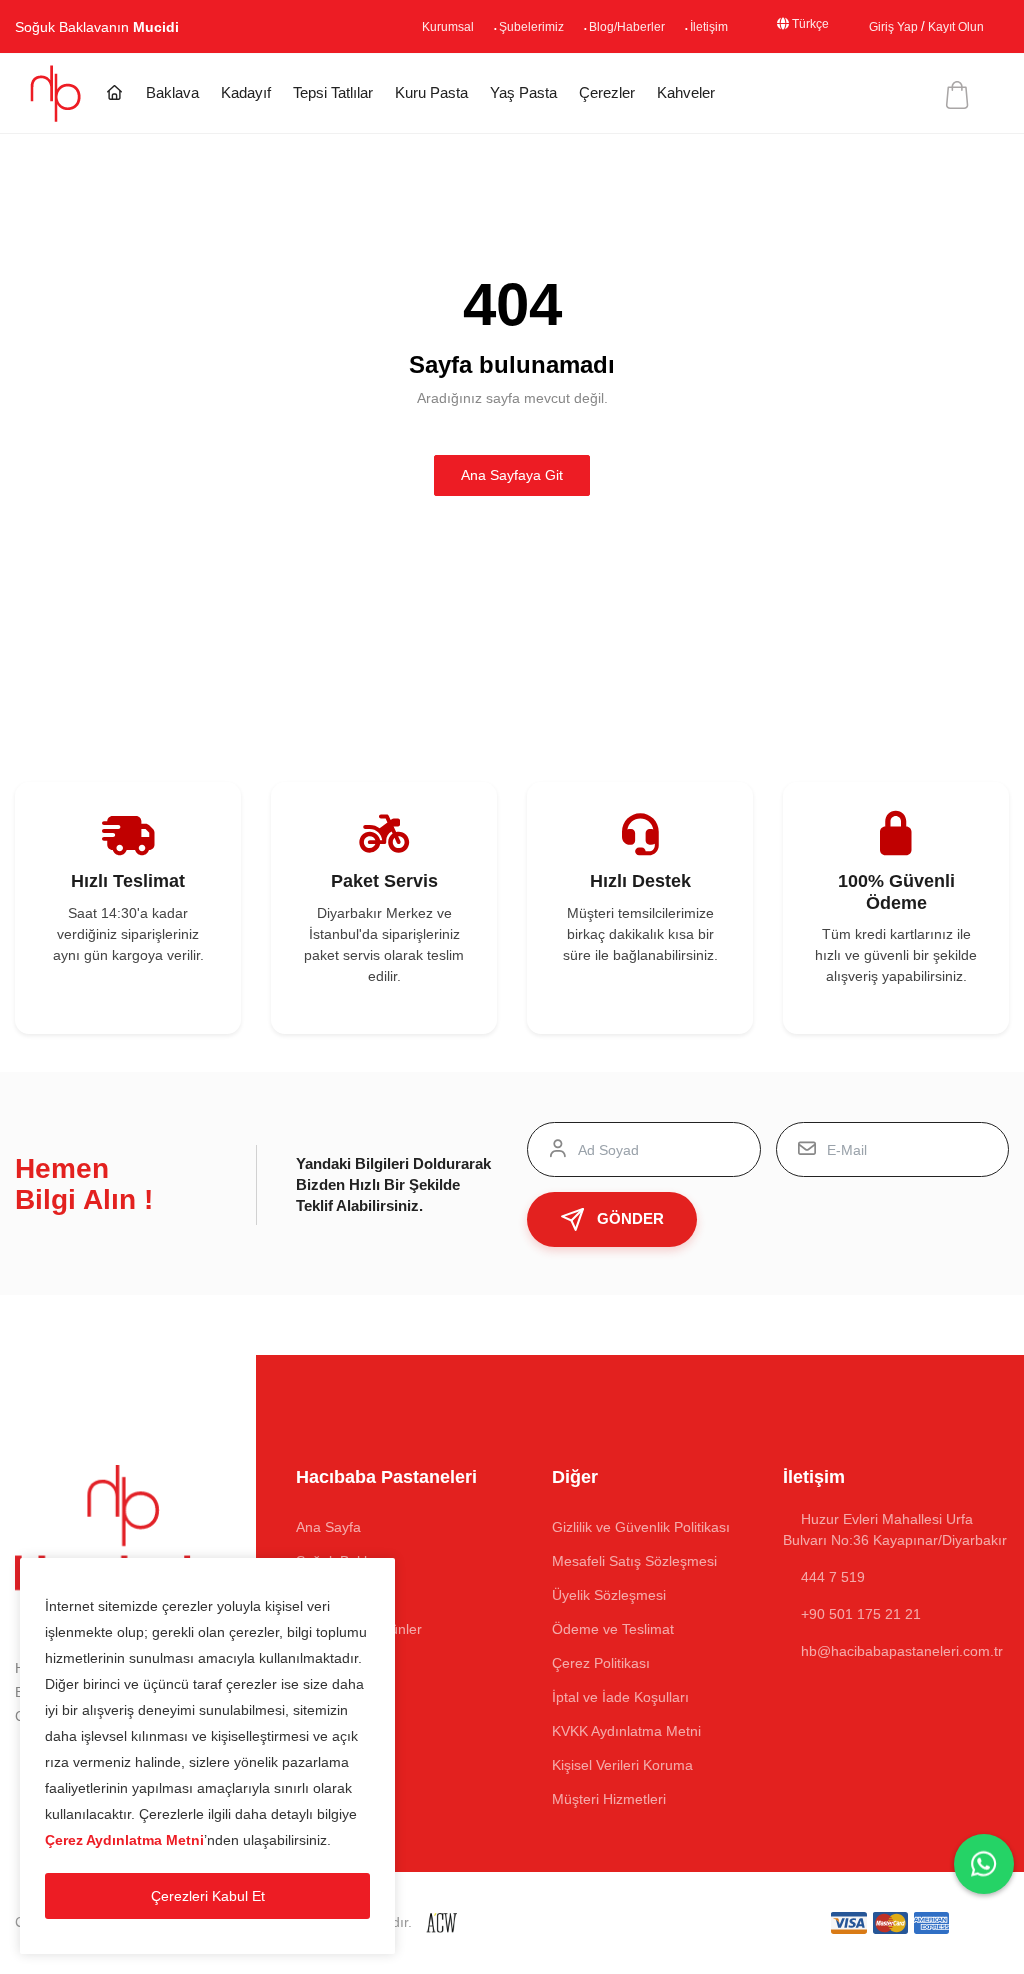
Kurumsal (387, 27)
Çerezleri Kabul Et (208, 1896)
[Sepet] (955, 95)
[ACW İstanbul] (441, 1922)
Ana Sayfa (328, 1527)
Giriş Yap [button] (879, 27)
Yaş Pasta (523, 92)
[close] (376, 1577)
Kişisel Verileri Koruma (622, 1765)
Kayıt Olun (951, 27)
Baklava (172, 92)
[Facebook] (19, 1761)
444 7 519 (831, 1577)
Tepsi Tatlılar (333, 92)
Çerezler (607, 92)
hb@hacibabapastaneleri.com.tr (902, 1651)
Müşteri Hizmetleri (609, 1799)
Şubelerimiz (479, 27)
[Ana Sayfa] (114, 93)
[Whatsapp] (984, 1864)
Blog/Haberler (584, 27)
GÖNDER (630, 1218)
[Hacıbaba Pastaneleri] (57, 92)
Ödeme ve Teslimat (613, 1629)
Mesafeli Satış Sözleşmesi (634, 1561)
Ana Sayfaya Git (512, 475)
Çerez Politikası (601, 1663)
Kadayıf (246, 92)
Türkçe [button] (788, 25)
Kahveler (686, 92)
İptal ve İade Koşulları (620, 1697)
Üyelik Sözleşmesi (609, 1595)
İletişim (675, 27)
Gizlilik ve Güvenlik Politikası (641, 1527)
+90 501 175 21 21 (861, 1614)
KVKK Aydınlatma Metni (626, 1731)
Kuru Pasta (431, 92)
